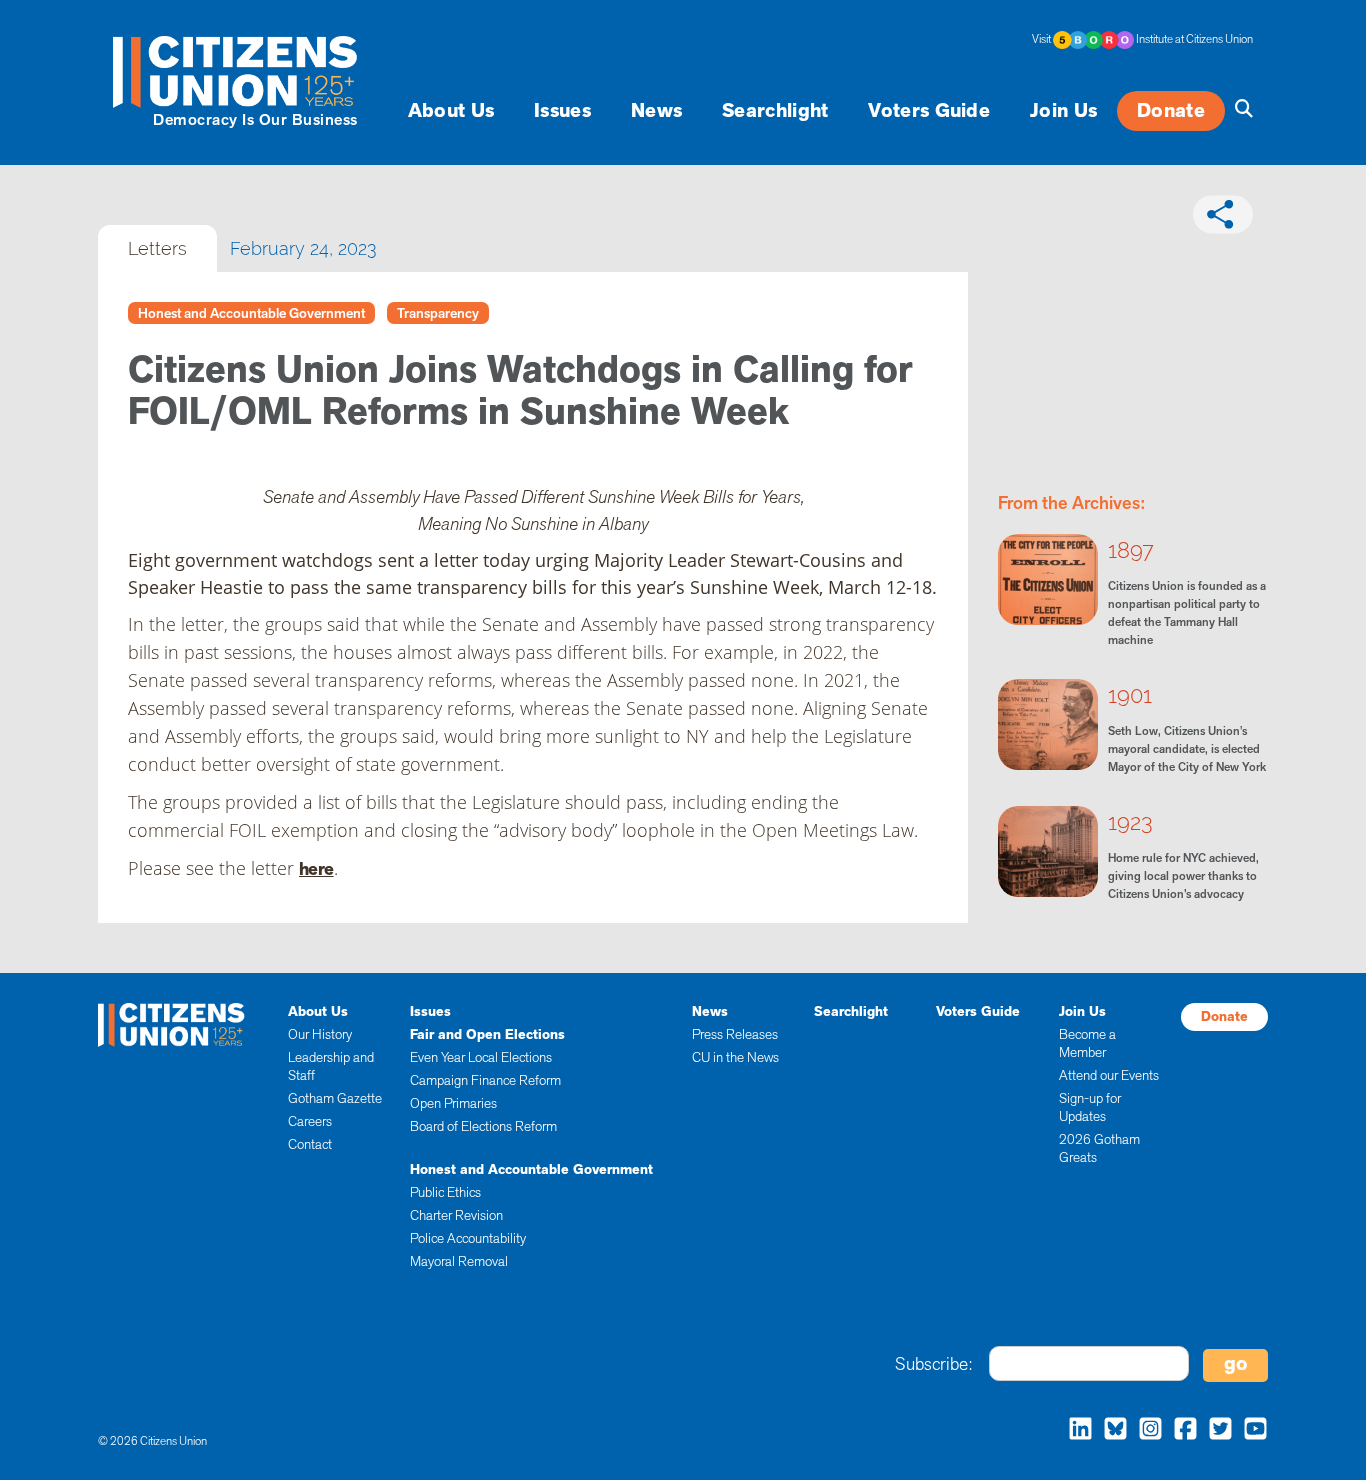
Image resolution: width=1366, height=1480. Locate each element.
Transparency (438, 313)
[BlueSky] (1110, 1431)
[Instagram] (1145, 1431)
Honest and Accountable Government (251, 313)
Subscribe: (933, 1364)
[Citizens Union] (238, 71)
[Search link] (1239, 109)
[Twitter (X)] (1215, 1431)
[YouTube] (1250, 1431)
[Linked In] (1075, 1431)
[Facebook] (1180, 1431)
